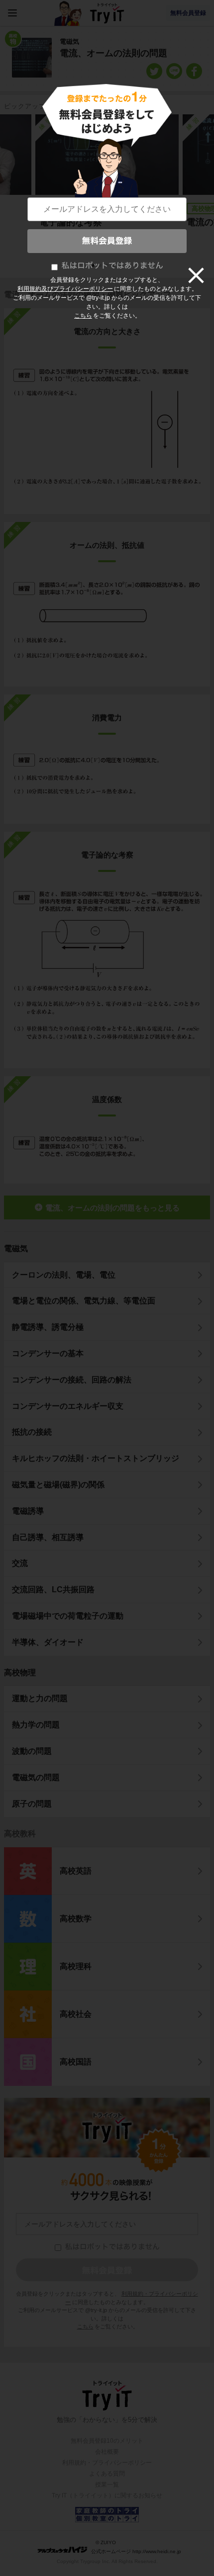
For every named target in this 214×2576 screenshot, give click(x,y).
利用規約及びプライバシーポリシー (65, 289)
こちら (83, 316)
